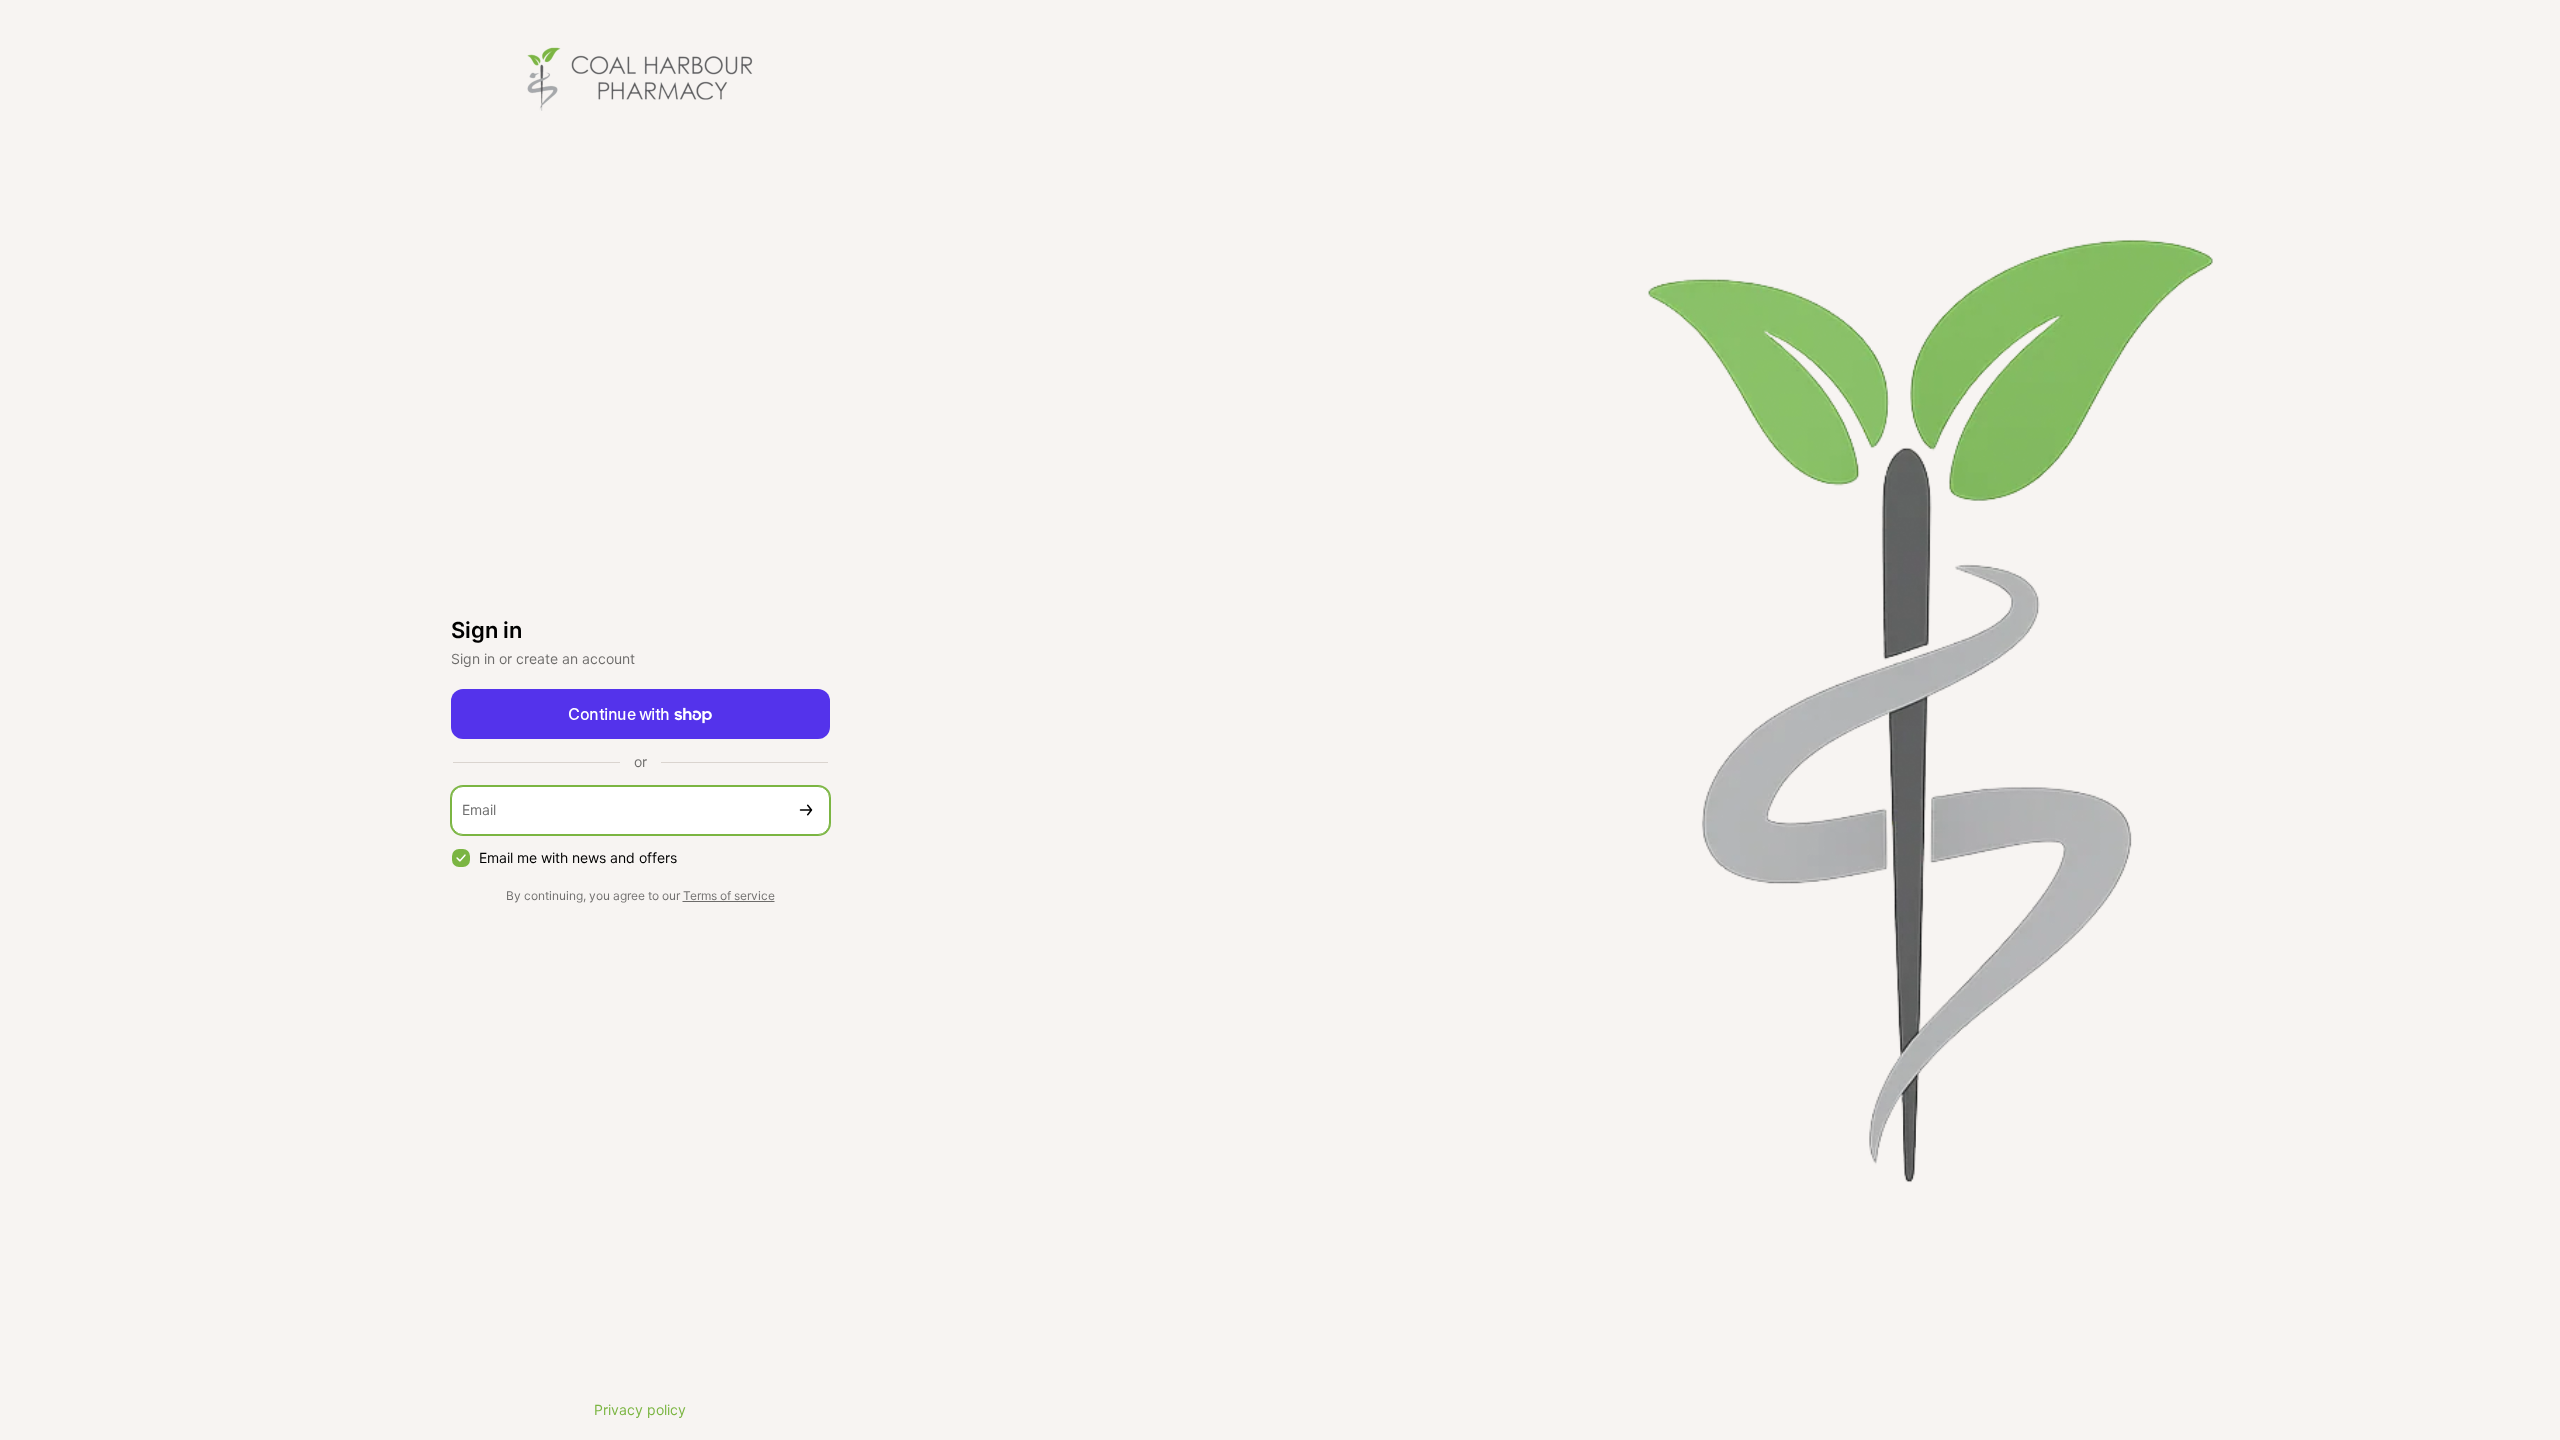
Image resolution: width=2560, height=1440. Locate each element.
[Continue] (806, 810)
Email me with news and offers (578, 857)
